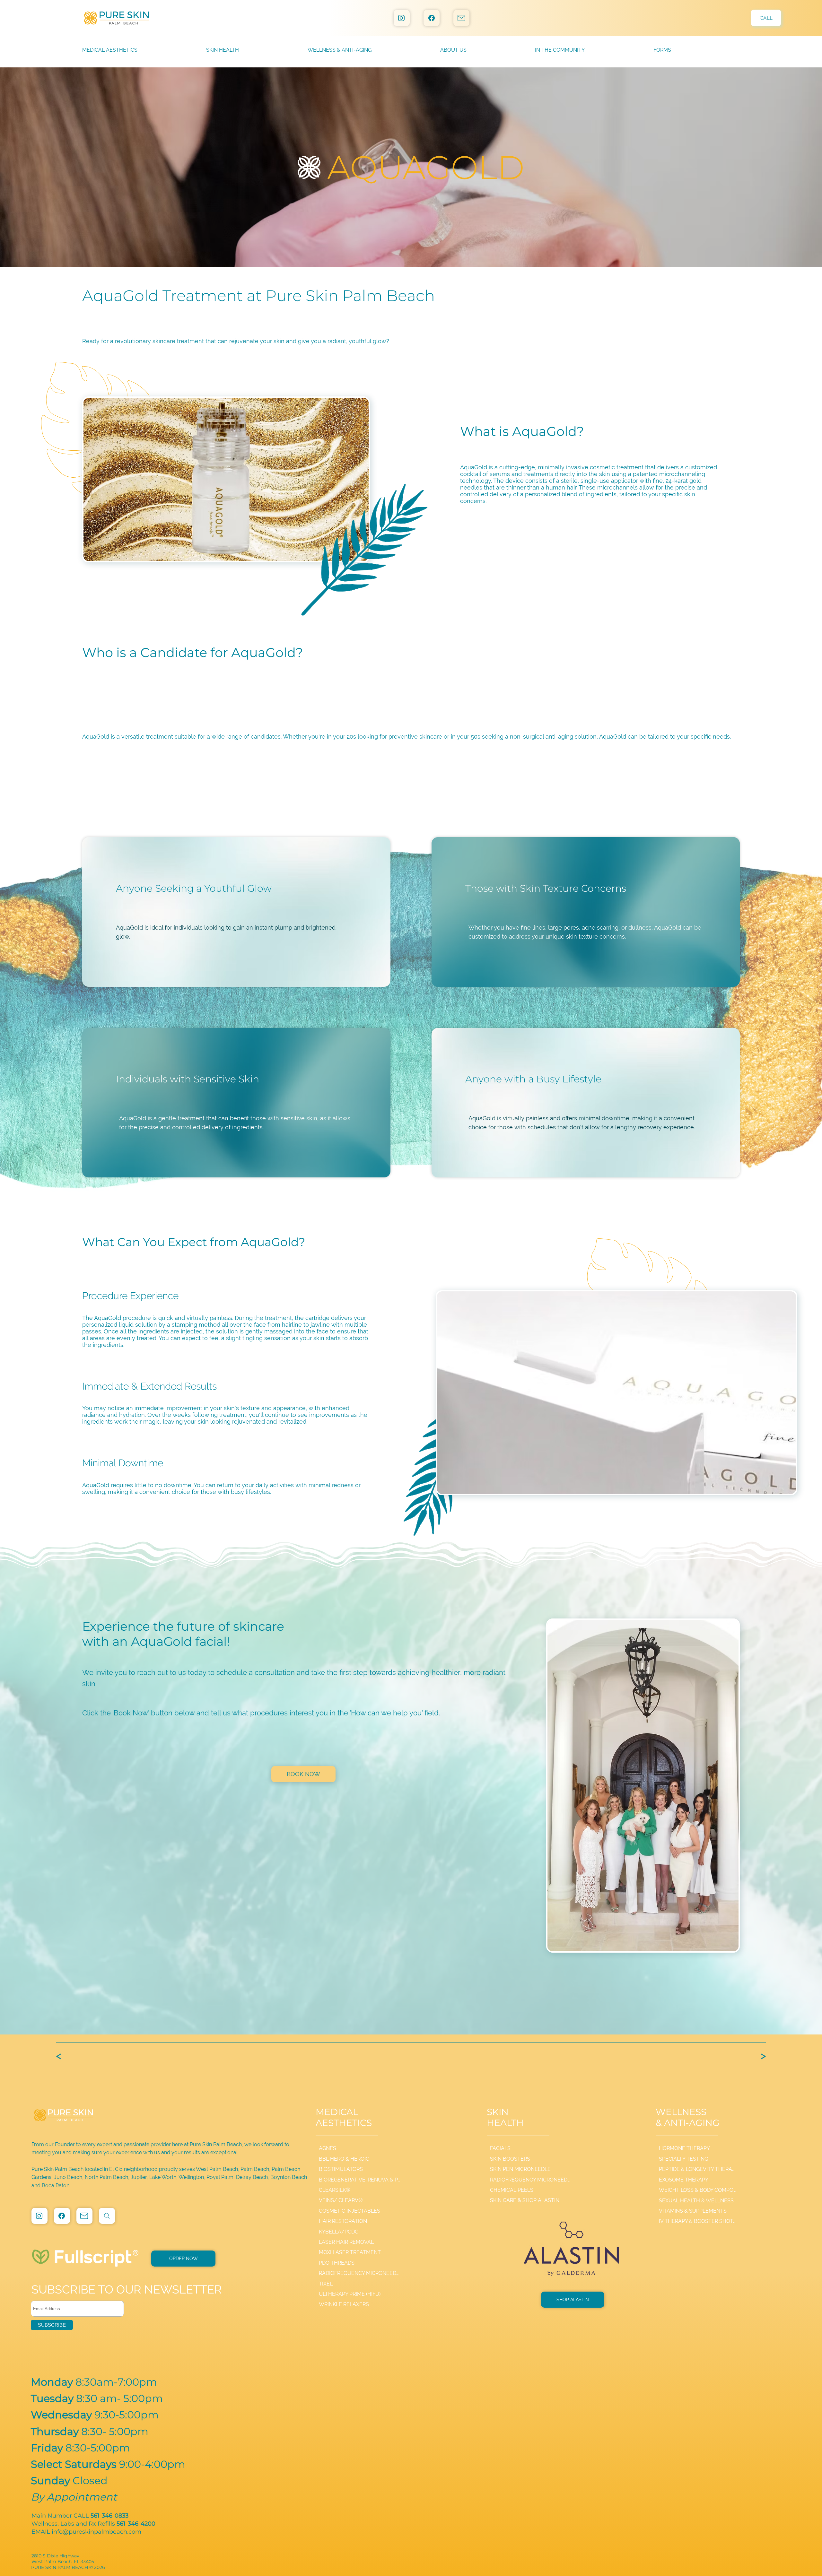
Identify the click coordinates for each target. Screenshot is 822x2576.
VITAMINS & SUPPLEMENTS (693, 2211)
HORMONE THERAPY (684, 2148)
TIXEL (326, 2284)
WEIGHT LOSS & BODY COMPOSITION (698, 2190)
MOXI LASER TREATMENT (350, 2252)
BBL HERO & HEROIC (344, 2159)
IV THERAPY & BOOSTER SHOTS (698, 2221)
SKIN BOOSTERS (510, 2159)
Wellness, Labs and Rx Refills (93, 2524)
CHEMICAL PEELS (512, 2190)
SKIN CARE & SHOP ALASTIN (525, 2200)
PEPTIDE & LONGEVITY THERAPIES (698, 2169)
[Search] (107, 2216)
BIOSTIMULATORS (341, 2169)
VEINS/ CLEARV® (341, 2200)
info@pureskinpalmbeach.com (96, 2532)
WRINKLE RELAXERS (344, 2304)
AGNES (328, 2148)
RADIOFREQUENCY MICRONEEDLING (360, 2273)
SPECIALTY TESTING (683, 2159)
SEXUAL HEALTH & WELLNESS (696, 2201)
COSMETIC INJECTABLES (350, 2211)
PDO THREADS (337, 2263)
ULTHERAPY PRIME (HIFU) (350, 2294)
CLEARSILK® (334, 2190)
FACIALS (500, 2148)
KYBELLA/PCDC (339, 2232)
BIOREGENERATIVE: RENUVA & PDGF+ (360, 2180)
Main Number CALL (81, 2516)
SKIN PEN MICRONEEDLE (520, 2169)
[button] (488, 50)
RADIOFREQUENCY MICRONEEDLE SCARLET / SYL (530, 2180)
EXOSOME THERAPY (684, 2180)
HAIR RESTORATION (343, 2221)
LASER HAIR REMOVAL (346, 2242)
